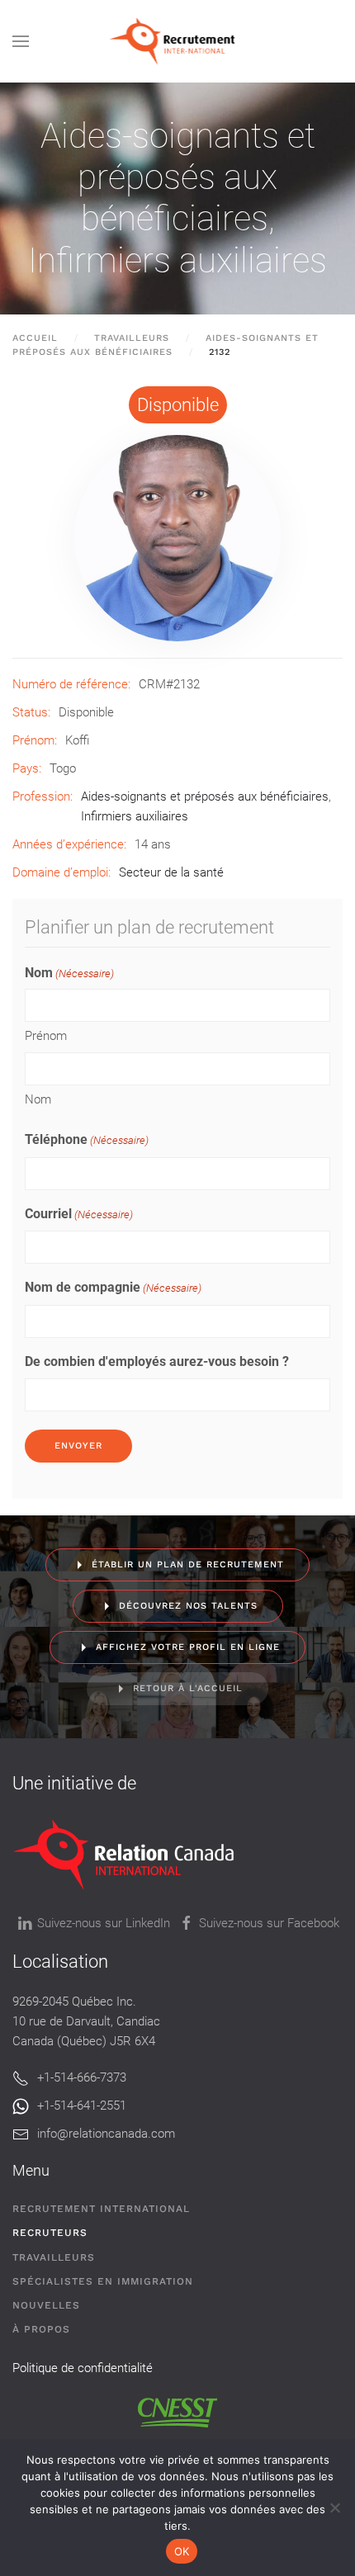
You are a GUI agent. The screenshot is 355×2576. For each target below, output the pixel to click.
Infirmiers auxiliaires (177, 260)
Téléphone (87, 1139)
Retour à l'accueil (188, 1688)
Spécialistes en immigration (103, 2281)
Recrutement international (101, 2209)
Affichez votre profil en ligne (188, 1647)
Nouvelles (46, 2305)
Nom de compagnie (113, 1287)
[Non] (334, 2507)
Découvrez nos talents (188, 1606)
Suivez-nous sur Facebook (269, 1923)
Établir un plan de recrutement (188, 1565)
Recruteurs (50, 2233)
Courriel (79, 1214)
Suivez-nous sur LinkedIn (104, 1923)
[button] (21, 41)
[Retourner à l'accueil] (178, 41)
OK (182, 2551)
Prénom (46, 1036)
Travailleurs (54, 2257)
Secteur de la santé (171, 872)
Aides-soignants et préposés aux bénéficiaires (178, 177)
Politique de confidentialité (83, 2368)
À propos (41, 2329)
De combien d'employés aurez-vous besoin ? (157, 1361)
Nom (38, 1099)
